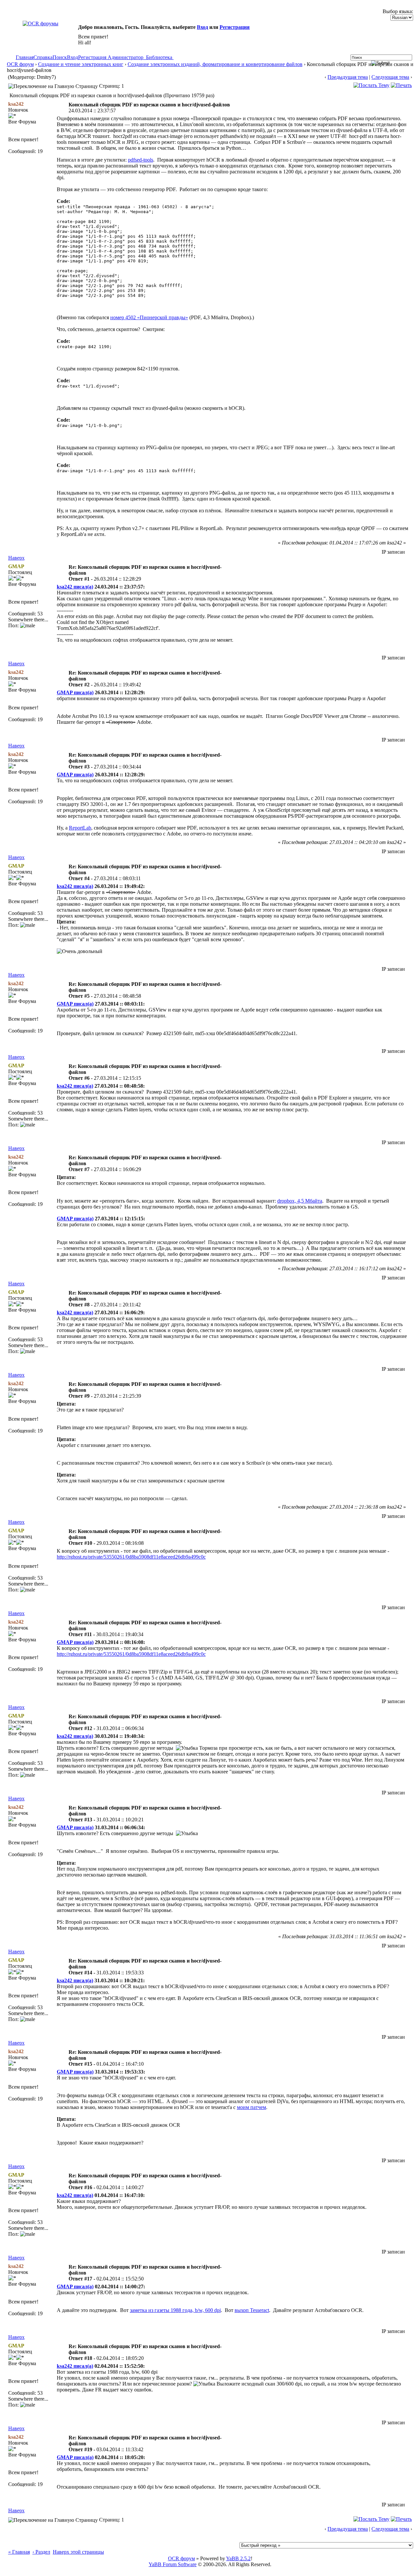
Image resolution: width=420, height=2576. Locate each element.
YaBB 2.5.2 (238, 2558)
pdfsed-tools (141, 160)
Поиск (60, 57)
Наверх (16, 558)
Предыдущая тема (348, 77)
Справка (43, 57)
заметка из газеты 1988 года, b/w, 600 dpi (175, 2310)
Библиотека (159, 57)
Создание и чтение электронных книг (81, 64)
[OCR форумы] (41, 23)
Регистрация (235, 27)
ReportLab (80, 828)
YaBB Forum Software (173, 2564)
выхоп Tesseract (252, 2310)
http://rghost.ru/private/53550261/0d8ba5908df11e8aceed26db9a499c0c (131, 1557)
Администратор (126, 57)
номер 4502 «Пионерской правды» (149, 317)
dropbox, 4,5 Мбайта (300, 1201)
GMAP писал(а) (75, 692)
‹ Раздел (41, 2552)
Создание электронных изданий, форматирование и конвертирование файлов (215, 64)
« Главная (19, 2552)
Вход (202, 27)
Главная (25, 57)
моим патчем (252, 2107)
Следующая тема (390, 77)
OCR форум (20, 64)
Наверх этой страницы (78, 2552)
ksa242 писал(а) (75, 587)
